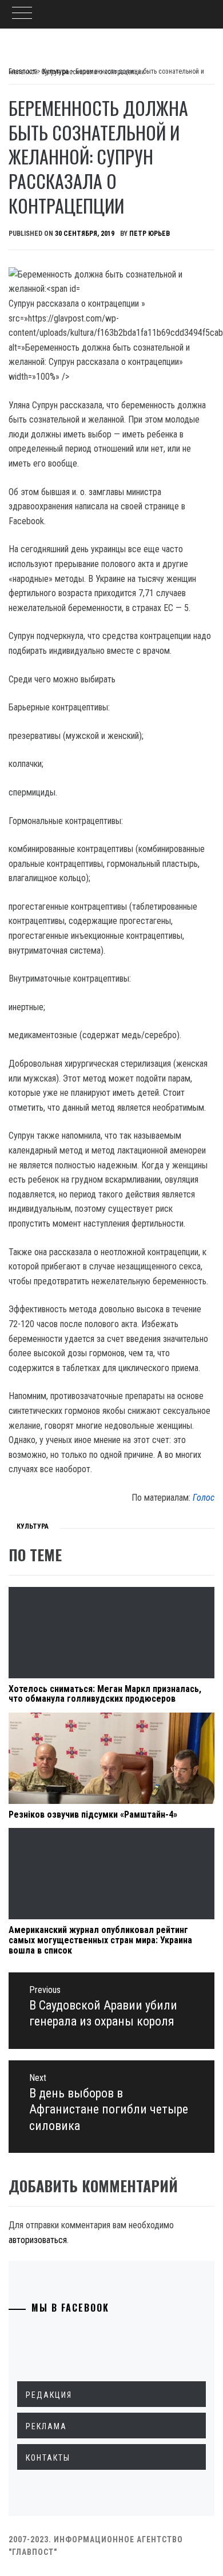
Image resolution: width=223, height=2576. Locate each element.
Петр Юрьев (150, 234)
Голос (204, 1498)
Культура (33, 1526)
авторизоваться (38, 2240)
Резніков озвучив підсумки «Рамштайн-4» (93, 1815)
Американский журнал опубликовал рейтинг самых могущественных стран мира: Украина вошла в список (100, 1940)
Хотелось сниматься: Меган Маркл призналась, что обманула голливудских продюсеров (105, 1694)
